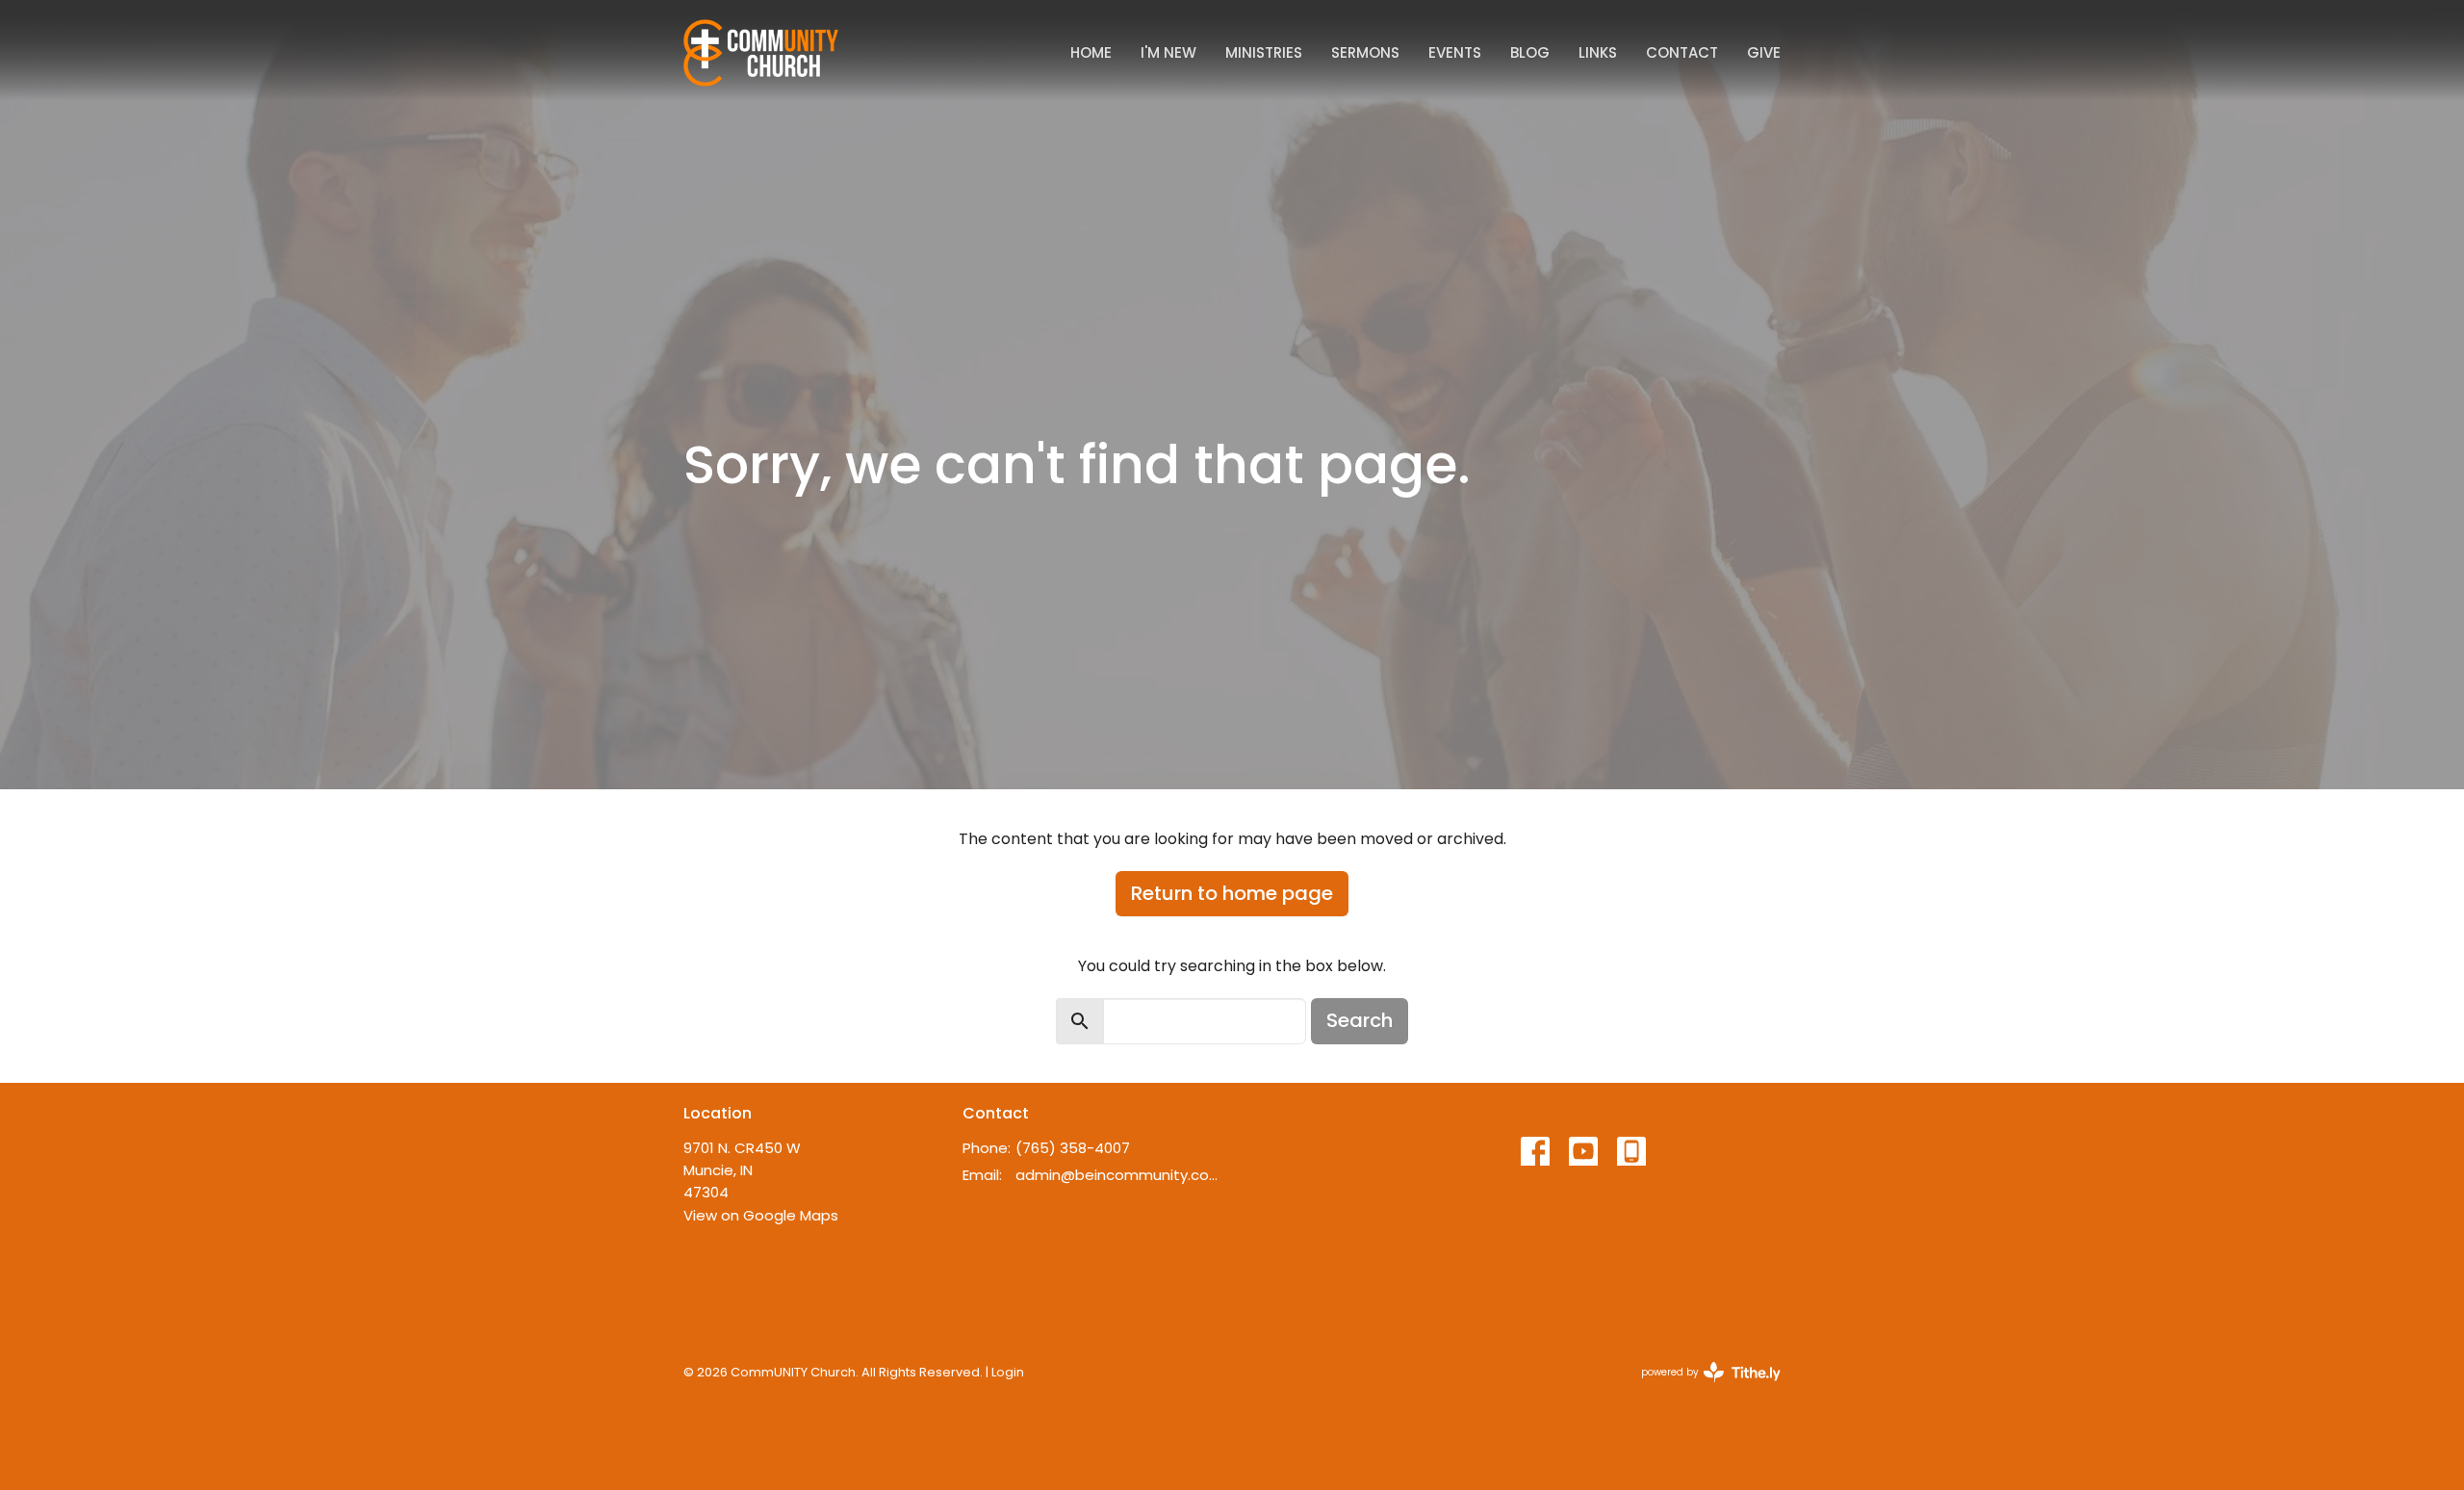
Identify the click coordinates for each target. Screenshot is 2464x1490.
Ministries (1264, 52)
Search (1360, 1020)
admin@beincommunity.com (1119, 1175)
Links (1598, 52)
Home (1091, 52)
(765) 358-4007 (1073, 1148)
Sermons (1365, 52)
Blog (1530, 52)
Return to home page (1232, 893)
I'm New (1168, 52)
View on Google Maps (761, 1215)
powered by (1702, 1388)
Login (1008, 1372)
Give (1764, 52)
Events (1455, 52)
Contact (1682, 52)
